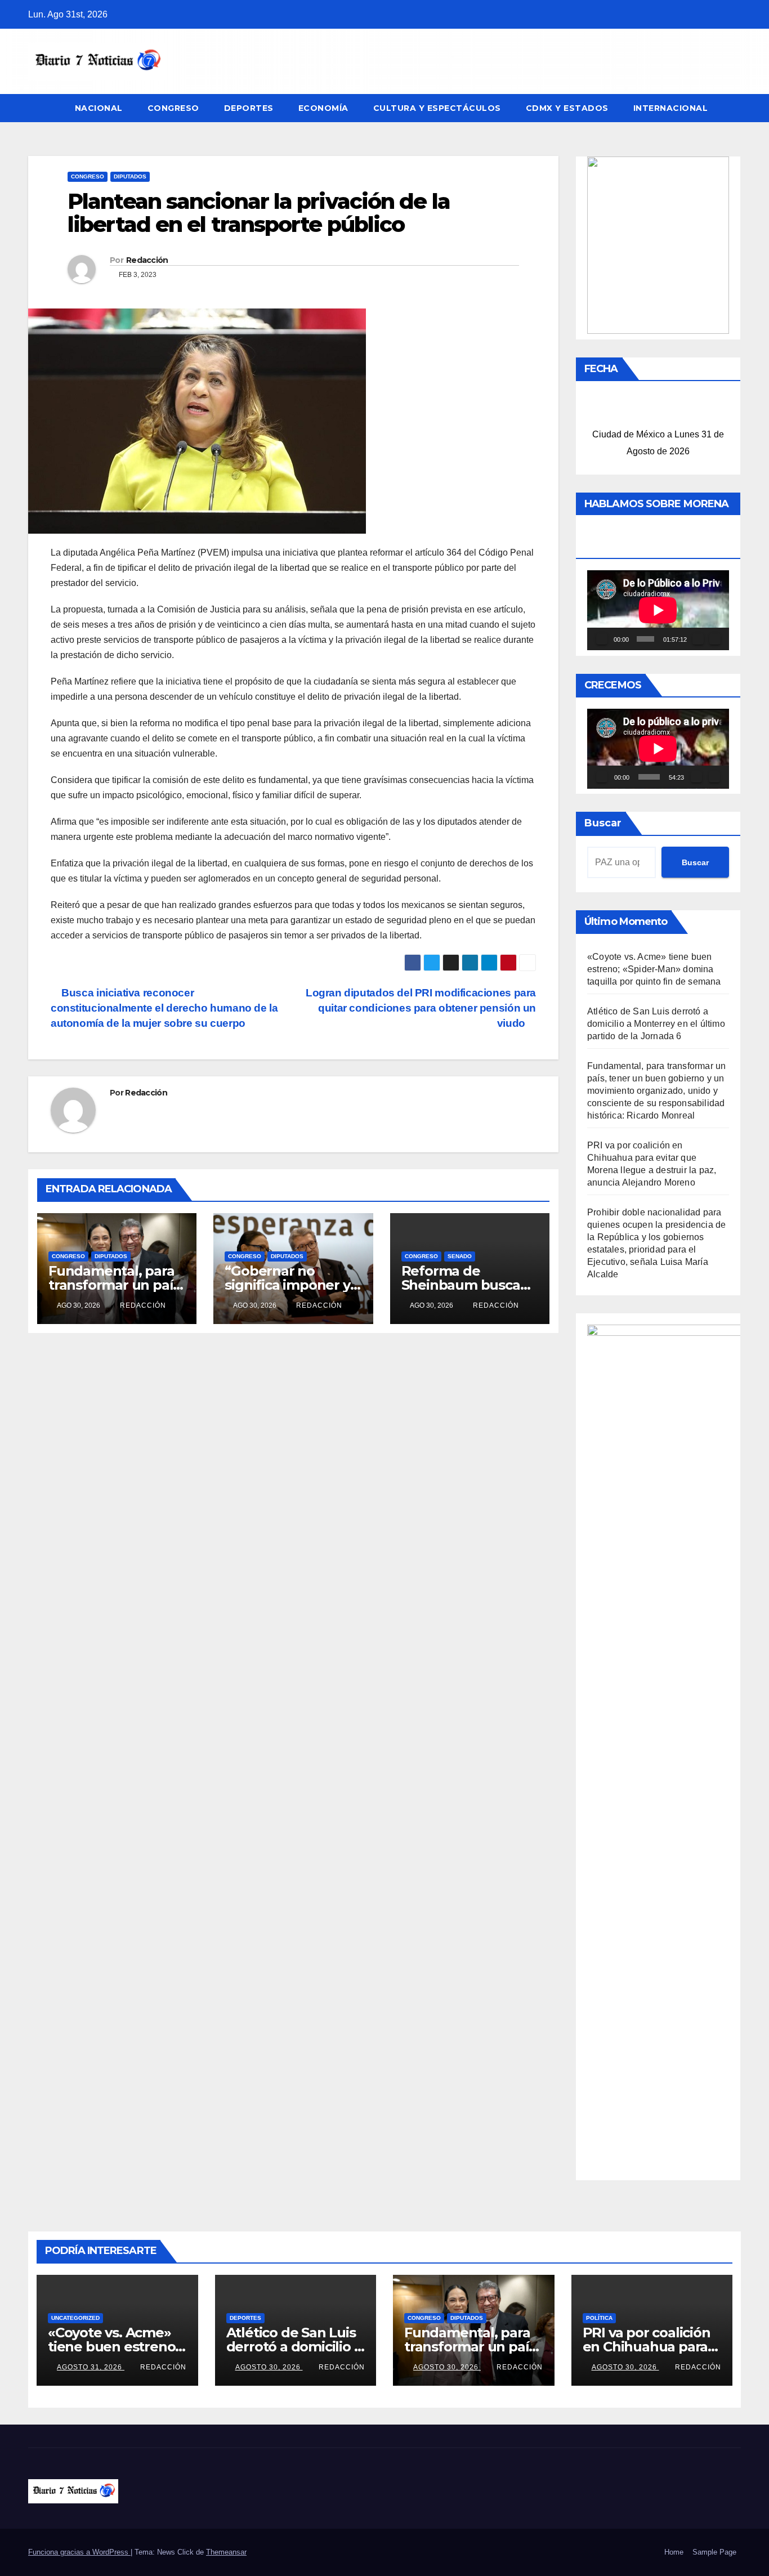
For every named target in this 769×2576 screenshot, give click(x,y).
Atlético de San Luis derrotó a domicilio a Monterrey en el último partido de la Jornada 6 (656, 1024)
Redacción (147, 260)
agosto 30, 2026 (269, 2367)
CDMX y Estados (567, 108)
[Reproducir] (602, 639)
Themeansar (226, 2552)
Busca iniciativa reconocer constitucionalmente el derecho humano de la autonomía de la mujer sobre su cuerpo (164, 1008)
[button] (733, 108)
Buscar (603, 823)
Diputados (130, 176)
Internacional (671, 108)
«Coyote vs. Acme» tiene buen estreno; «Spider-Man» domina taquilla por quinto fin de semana (654, 969)
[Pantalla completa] (715, 639)
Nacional (99, 108)
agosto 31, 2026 (91, 2367)
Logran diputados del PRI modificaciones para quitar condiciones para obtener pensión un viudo (421, 1008)
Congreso (173, 108)
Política (599, 2318)
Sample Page (714, 2552)
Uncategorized (75, 2318)
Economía (323, 108)
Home (674, 2552)
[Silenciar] (698, 639)
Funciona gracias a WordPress (79, 2552)
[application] (658, 610)
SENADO (460, 1256)
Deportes (249, 108)
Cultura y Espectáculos (437, 108)
